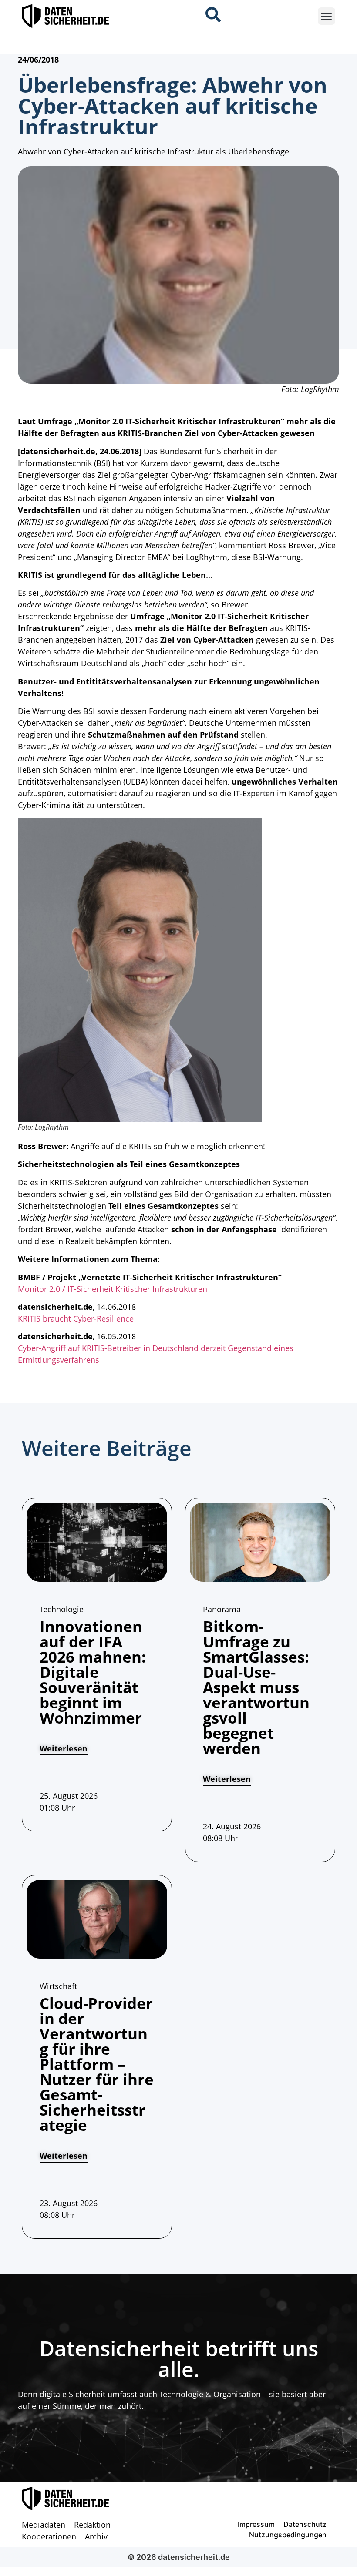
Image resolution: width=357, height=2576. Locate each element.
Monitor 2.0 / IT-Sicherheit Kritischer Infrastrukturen (113, 1289)
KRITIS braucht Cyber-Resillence (76, 1318)
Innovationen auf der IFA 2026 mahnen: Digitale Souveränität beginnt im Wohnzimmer (93, 1672)
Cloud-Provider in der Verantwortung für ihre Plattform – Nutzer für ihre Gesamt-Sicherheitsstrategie (97, 2064)
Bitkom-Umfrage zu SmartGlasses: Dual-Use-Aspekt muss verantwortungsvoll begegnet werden (256, 1687)
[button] (327, 16)
